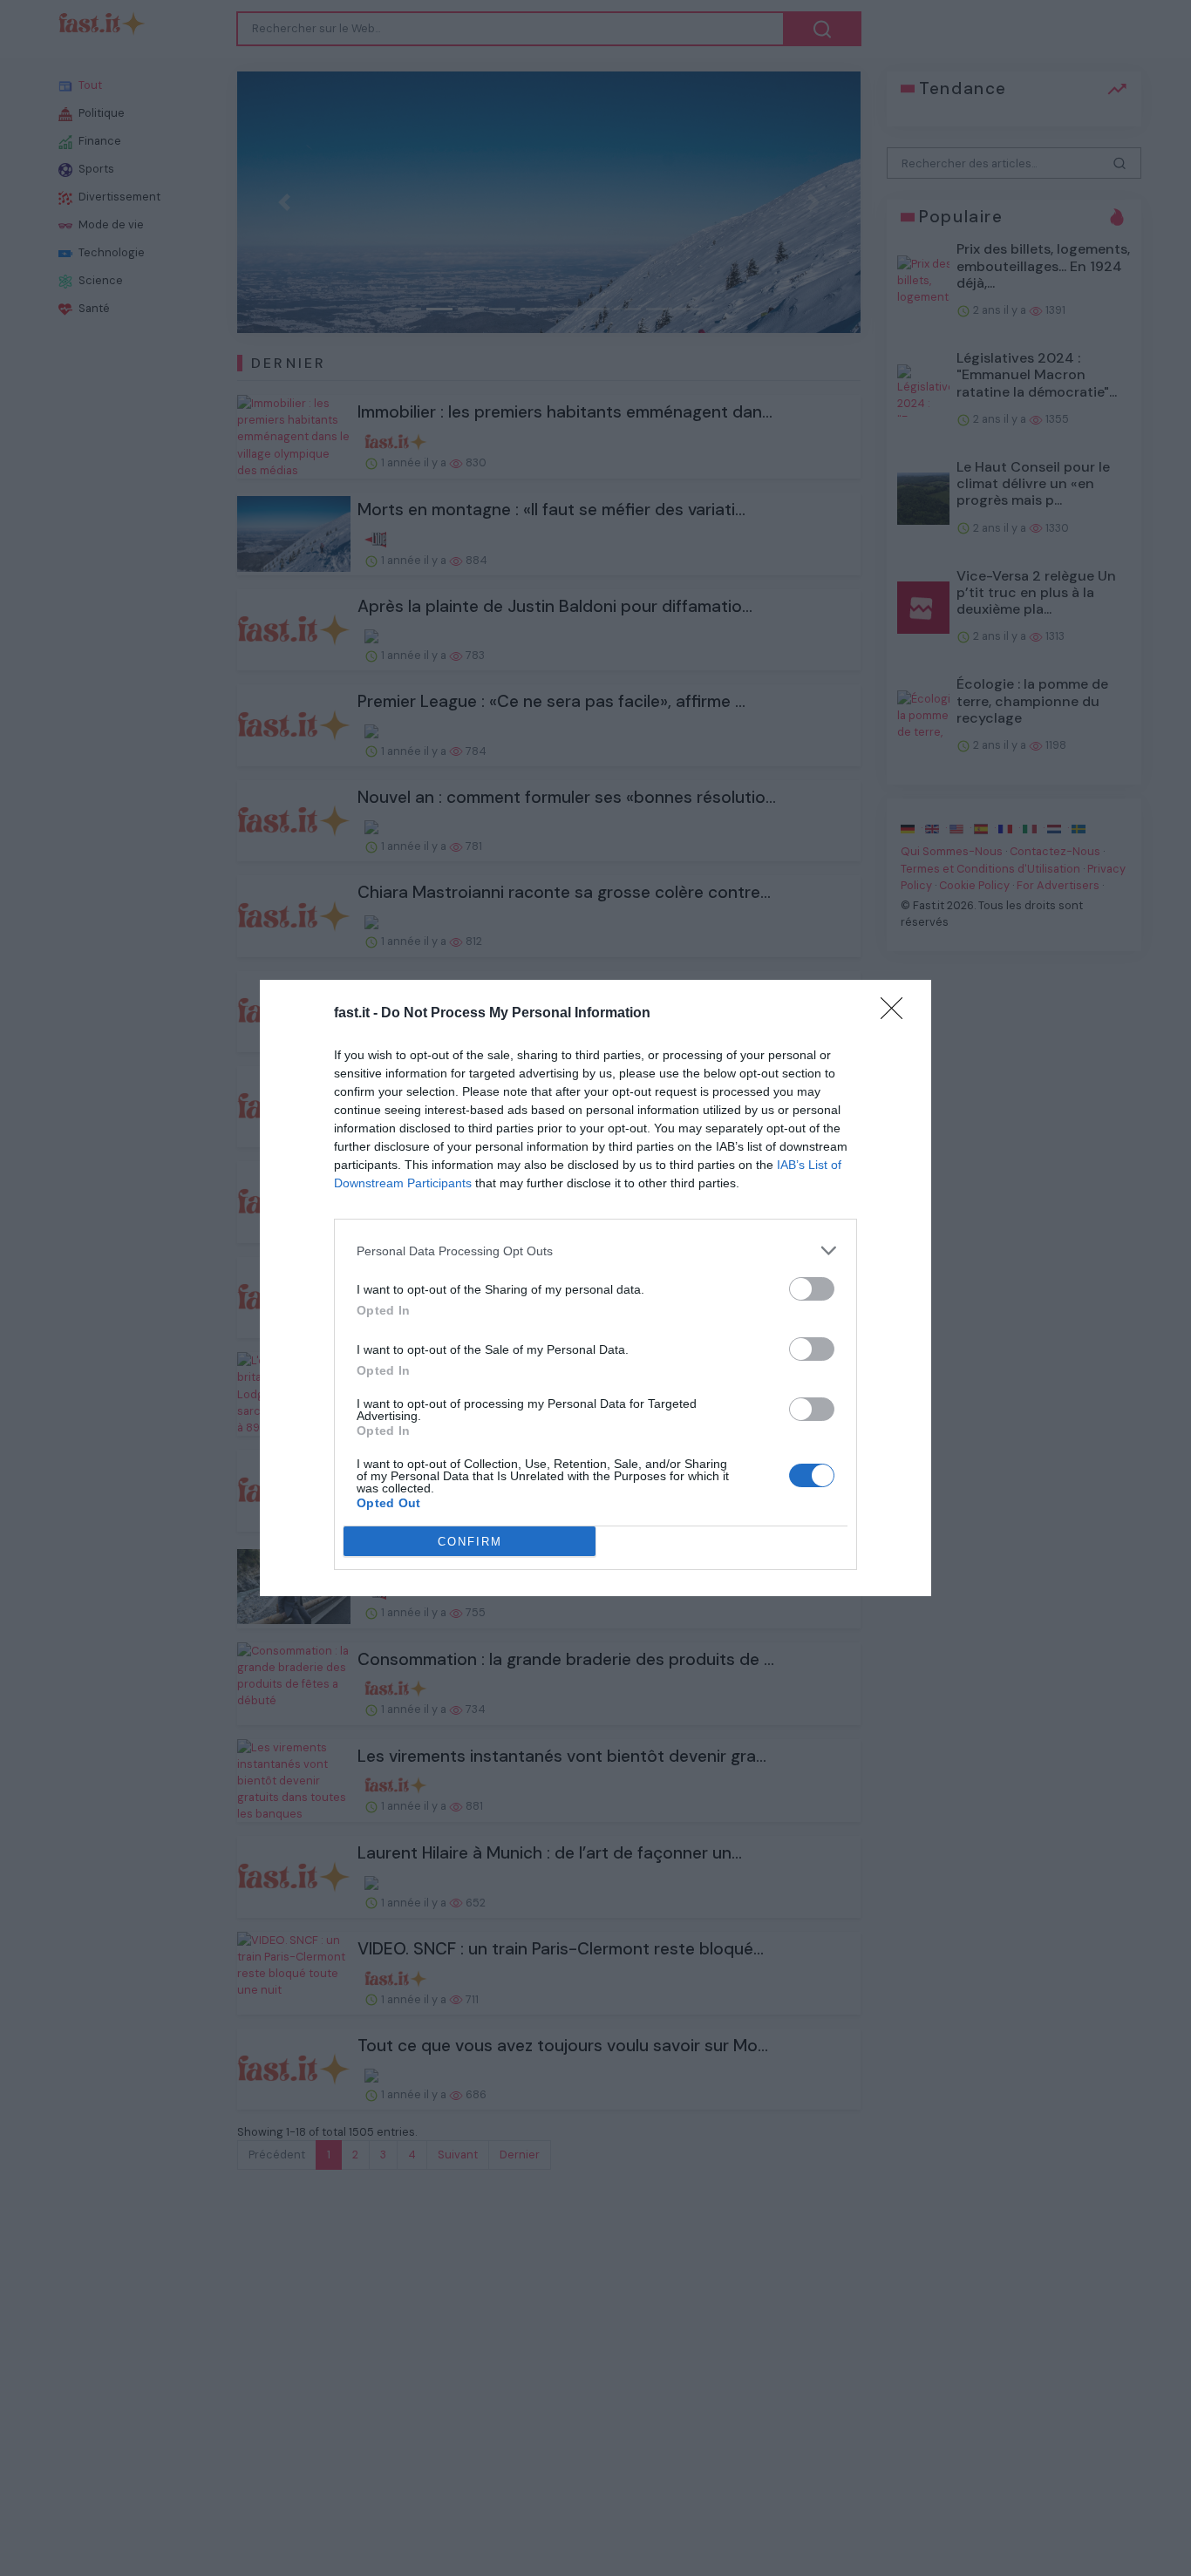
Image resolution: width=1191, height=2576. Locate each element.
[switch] (812, 1289)
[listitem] (595, 1251)
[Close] (897, 1014)
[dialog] (595, 1288)
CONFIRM (470, 1542)
